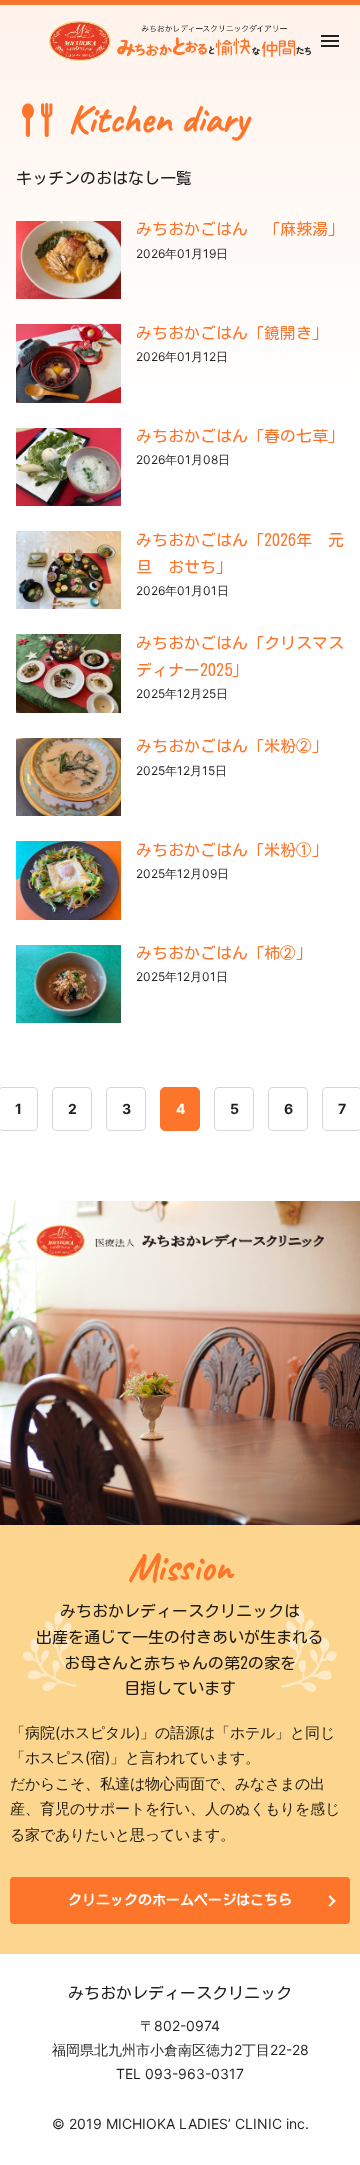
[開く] (330, 42)
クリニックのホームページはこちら (180, 1900)
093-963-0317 (194, 2073)
